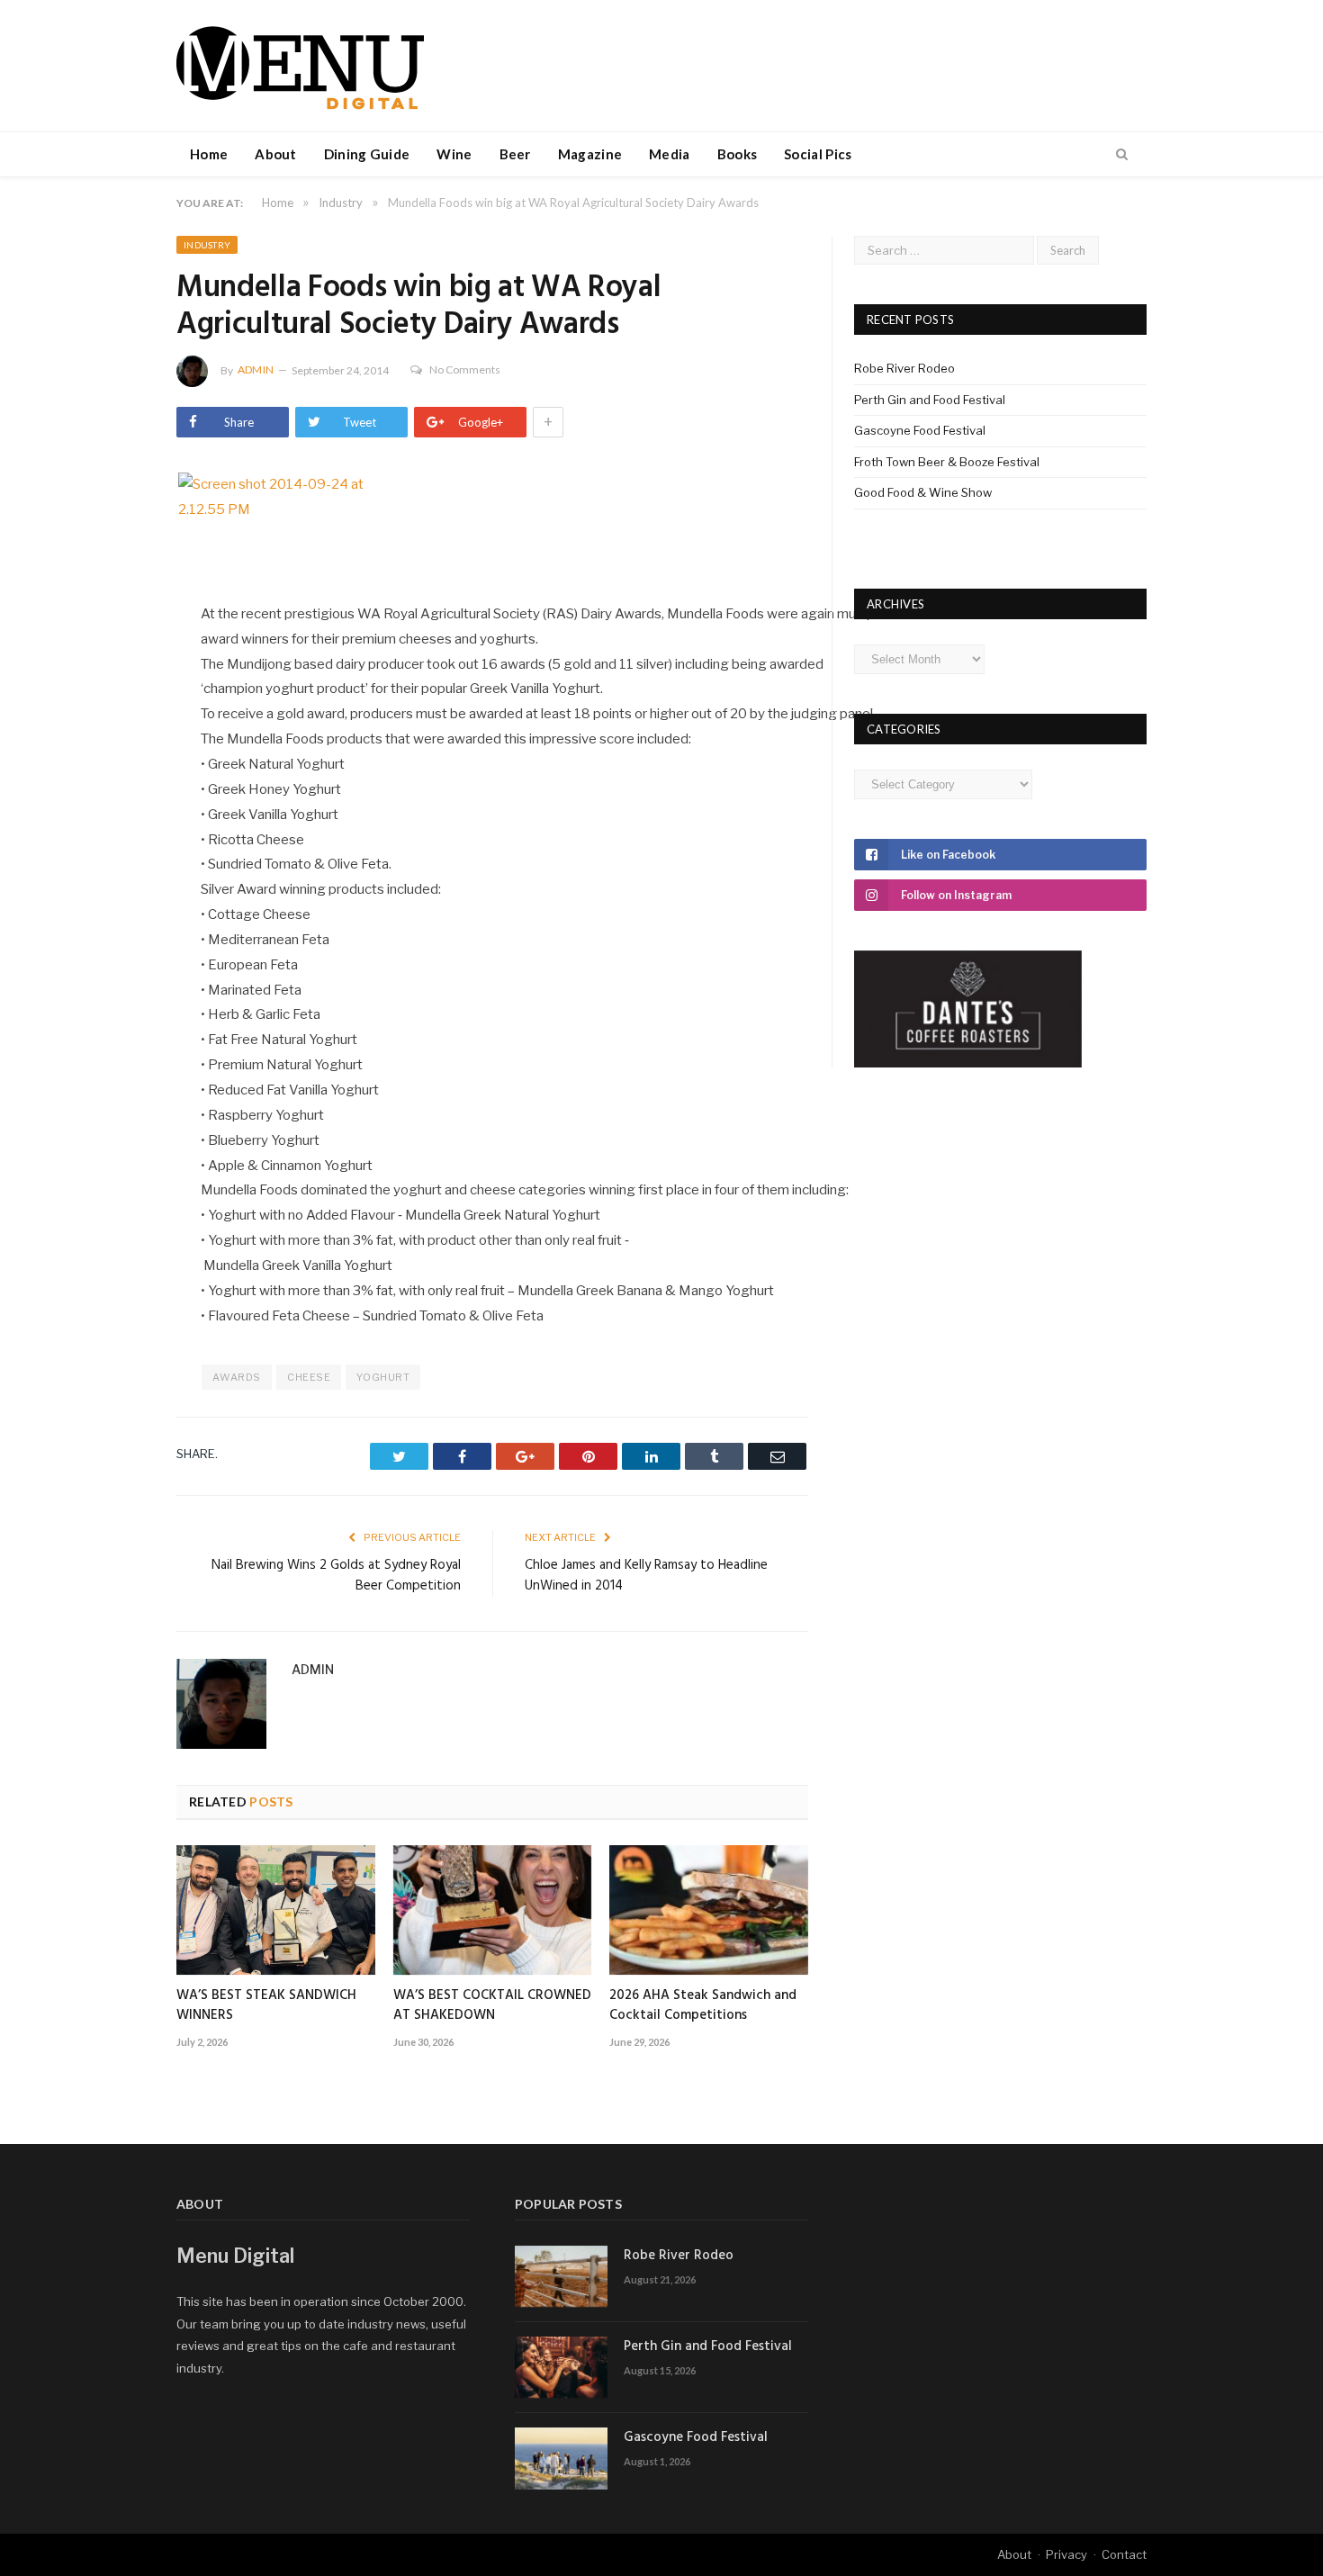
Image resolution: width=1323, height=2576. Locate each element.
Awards (236, 1377)
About (276, 154)
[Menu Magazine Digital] (300, 65)
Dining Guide (367, 154)
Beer (515, 154)
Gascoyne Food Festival (920, 430)
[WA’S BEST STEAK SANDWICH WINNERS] (276, 1910)
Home (209, 154)
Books (738, 154)
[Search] (1122, 155)
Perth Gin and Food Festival (930, 400)
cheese (309, 1377)
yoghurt (383, 1377)
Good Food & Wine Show (923, 492)
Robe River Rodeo (904, 368)
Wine (454, 154)
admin (256, 369)
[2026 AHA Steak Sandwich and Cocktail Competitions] (709, 1910)
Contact (1124, 2554)
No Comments (465, 369)
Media (670, 154)
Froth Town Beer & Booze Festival (947, 462)
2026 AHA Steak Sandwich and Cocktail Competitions (703, 2005)
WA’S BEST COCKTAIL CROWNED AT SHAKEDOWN (492, 2005)
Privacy (1066, 2554)
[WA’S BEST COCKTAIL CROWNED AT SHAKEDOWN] (493, 1910)
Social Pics (818, 154)
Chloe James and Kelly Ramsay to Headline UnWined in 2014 (646, 1576)
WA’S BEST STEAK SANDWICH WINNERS (266, 2005)
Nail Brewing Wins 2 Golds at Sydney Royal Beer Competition (336, 1576)
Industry (207, 245)
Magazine (590, 154)
